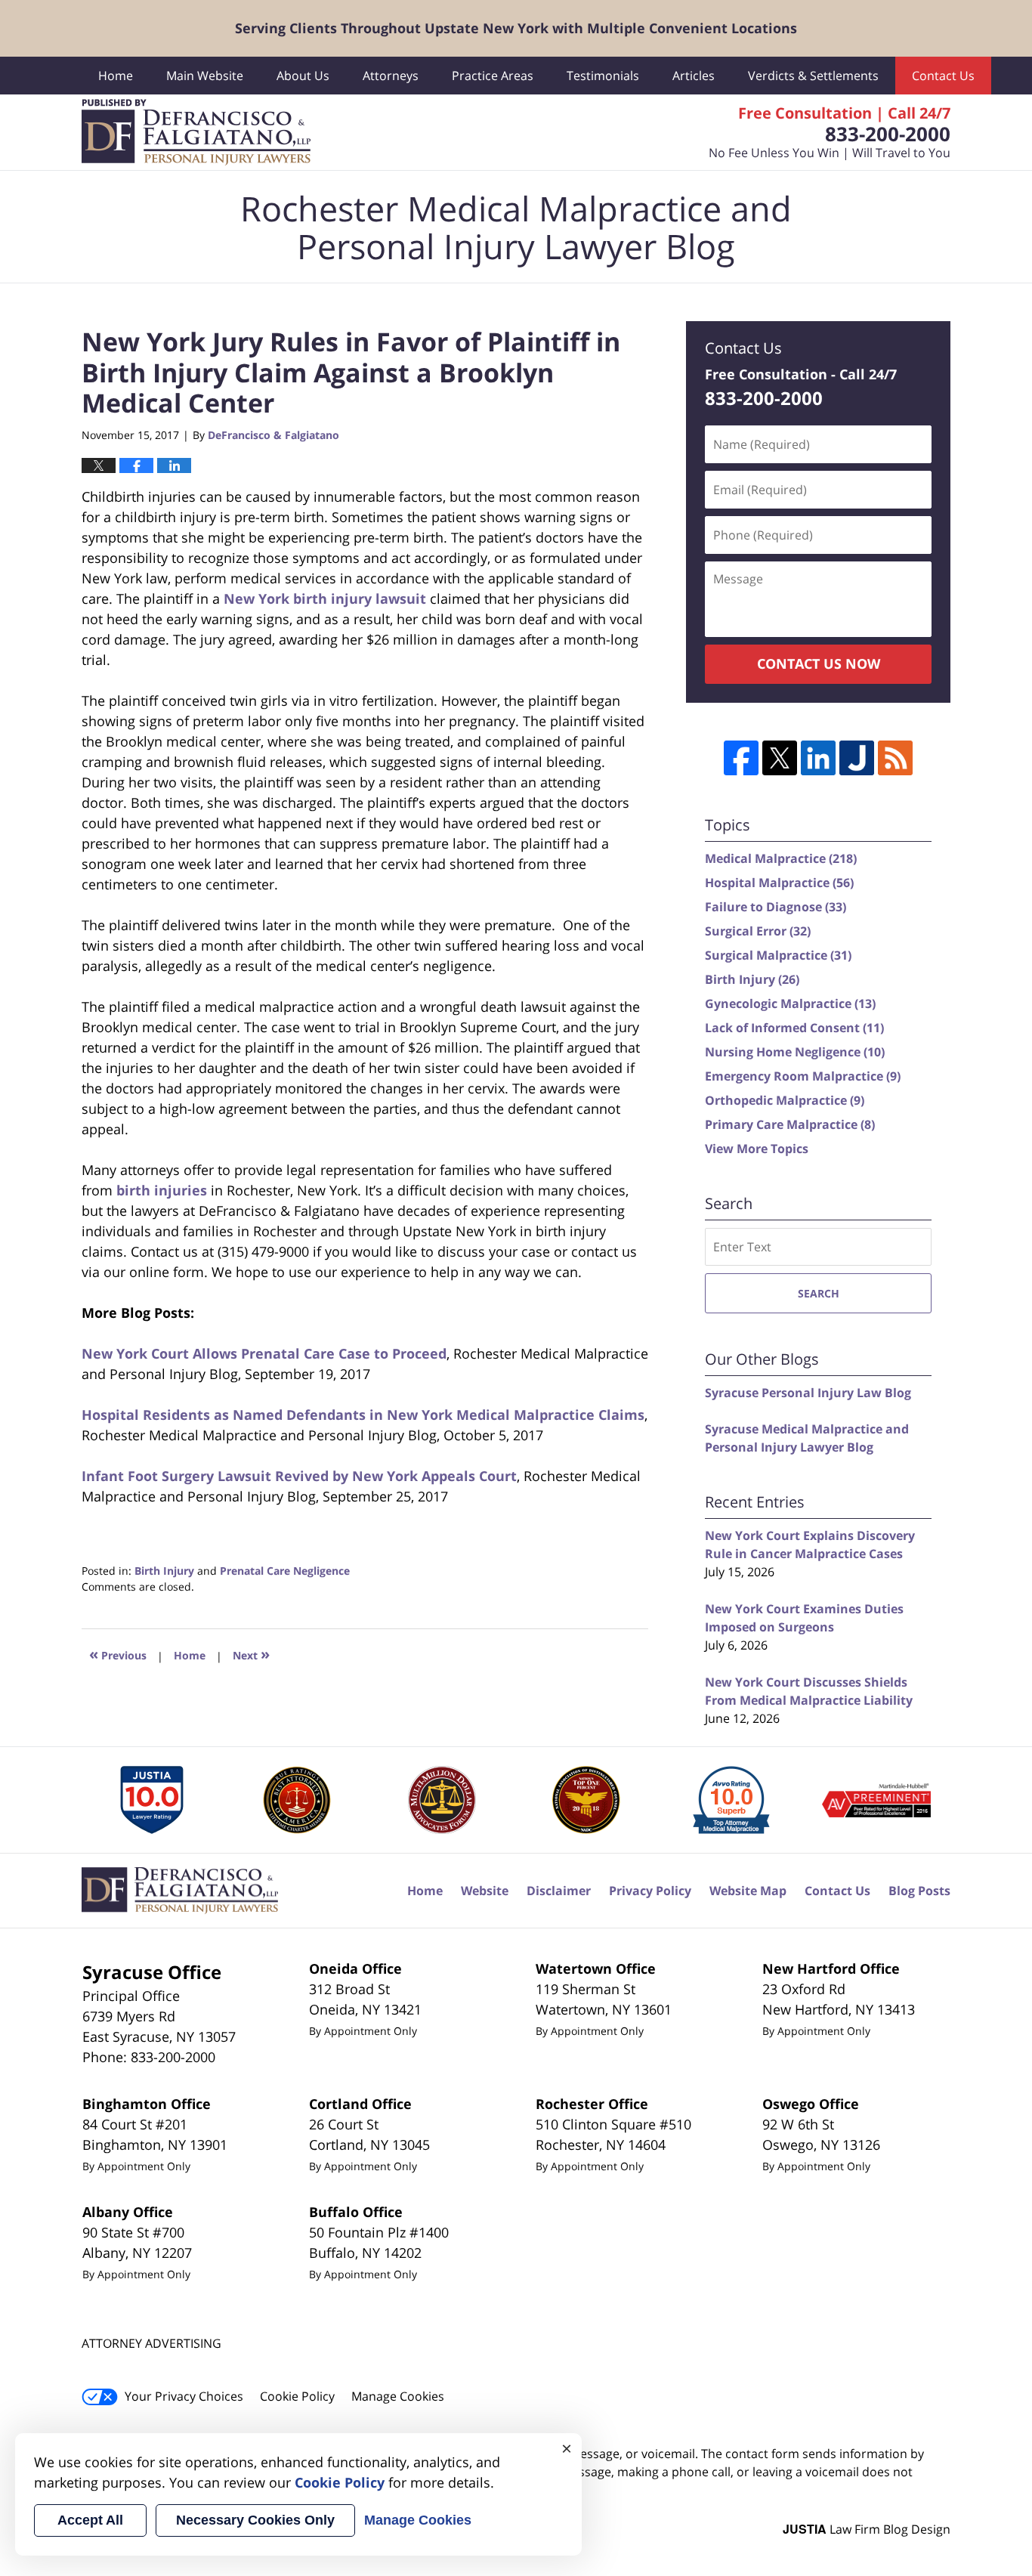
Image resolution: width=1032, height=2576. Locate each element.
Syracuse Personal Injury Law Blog (808, 1393)
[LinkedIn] (818, 758)
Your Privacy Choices (184, 2396)
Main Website (205, 76)
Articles (694, 76)
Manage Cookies (398, 2396)
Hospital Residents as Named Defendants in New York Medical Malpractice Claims (363, 1415)
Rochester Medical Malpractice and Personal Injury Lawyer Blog (196, 132)
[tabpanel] (153, 1800)
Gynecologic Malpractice (790, 1003)
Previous (118, 1654)
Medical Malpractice (781, 858)
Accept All (90, 2520)
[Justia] (857, 758)
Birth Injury (164, 1571)
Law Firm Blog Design (867, 2529)
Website (485, 1891)
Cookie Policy (297, 2396)
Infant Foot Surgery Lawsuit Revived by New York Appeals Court (299, 1476)
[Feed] (895, 758)
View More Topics (757, 1149)
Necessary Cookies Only (255, 2520)
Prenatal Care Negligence (285, 1571)
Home (116, 76)
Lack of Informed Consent (794, 1028)
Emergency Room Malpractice (803, 1076)
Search (819, 1293)
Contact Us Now (819, 663)
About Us (303, 76)
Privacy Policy (650, 1891)
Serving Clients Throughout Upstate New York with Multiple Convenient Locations (516, 28)
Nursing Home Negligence (795, 1052)
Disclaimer (559, 1891)
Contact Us (943, 76)
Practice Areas (493, 76)
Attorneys (391, 76)
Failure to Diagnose (776, 907)
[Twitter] (780, 758)
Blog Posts (919, 1891)
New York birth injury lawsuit (325, 598)
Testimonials (603, 76)
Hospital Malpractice (779, 883)
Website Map (748, 1891)
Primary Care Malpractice (790, 1124)
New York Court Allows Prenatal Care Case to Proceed (264, 1353)
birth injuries (162, 1190)
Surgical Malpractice (778, 955)
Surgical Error (758, 931)
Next (251, 1654)
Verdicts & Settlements (813, 76)
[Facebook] (741, 758)
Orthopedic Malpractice (785, 1100)
